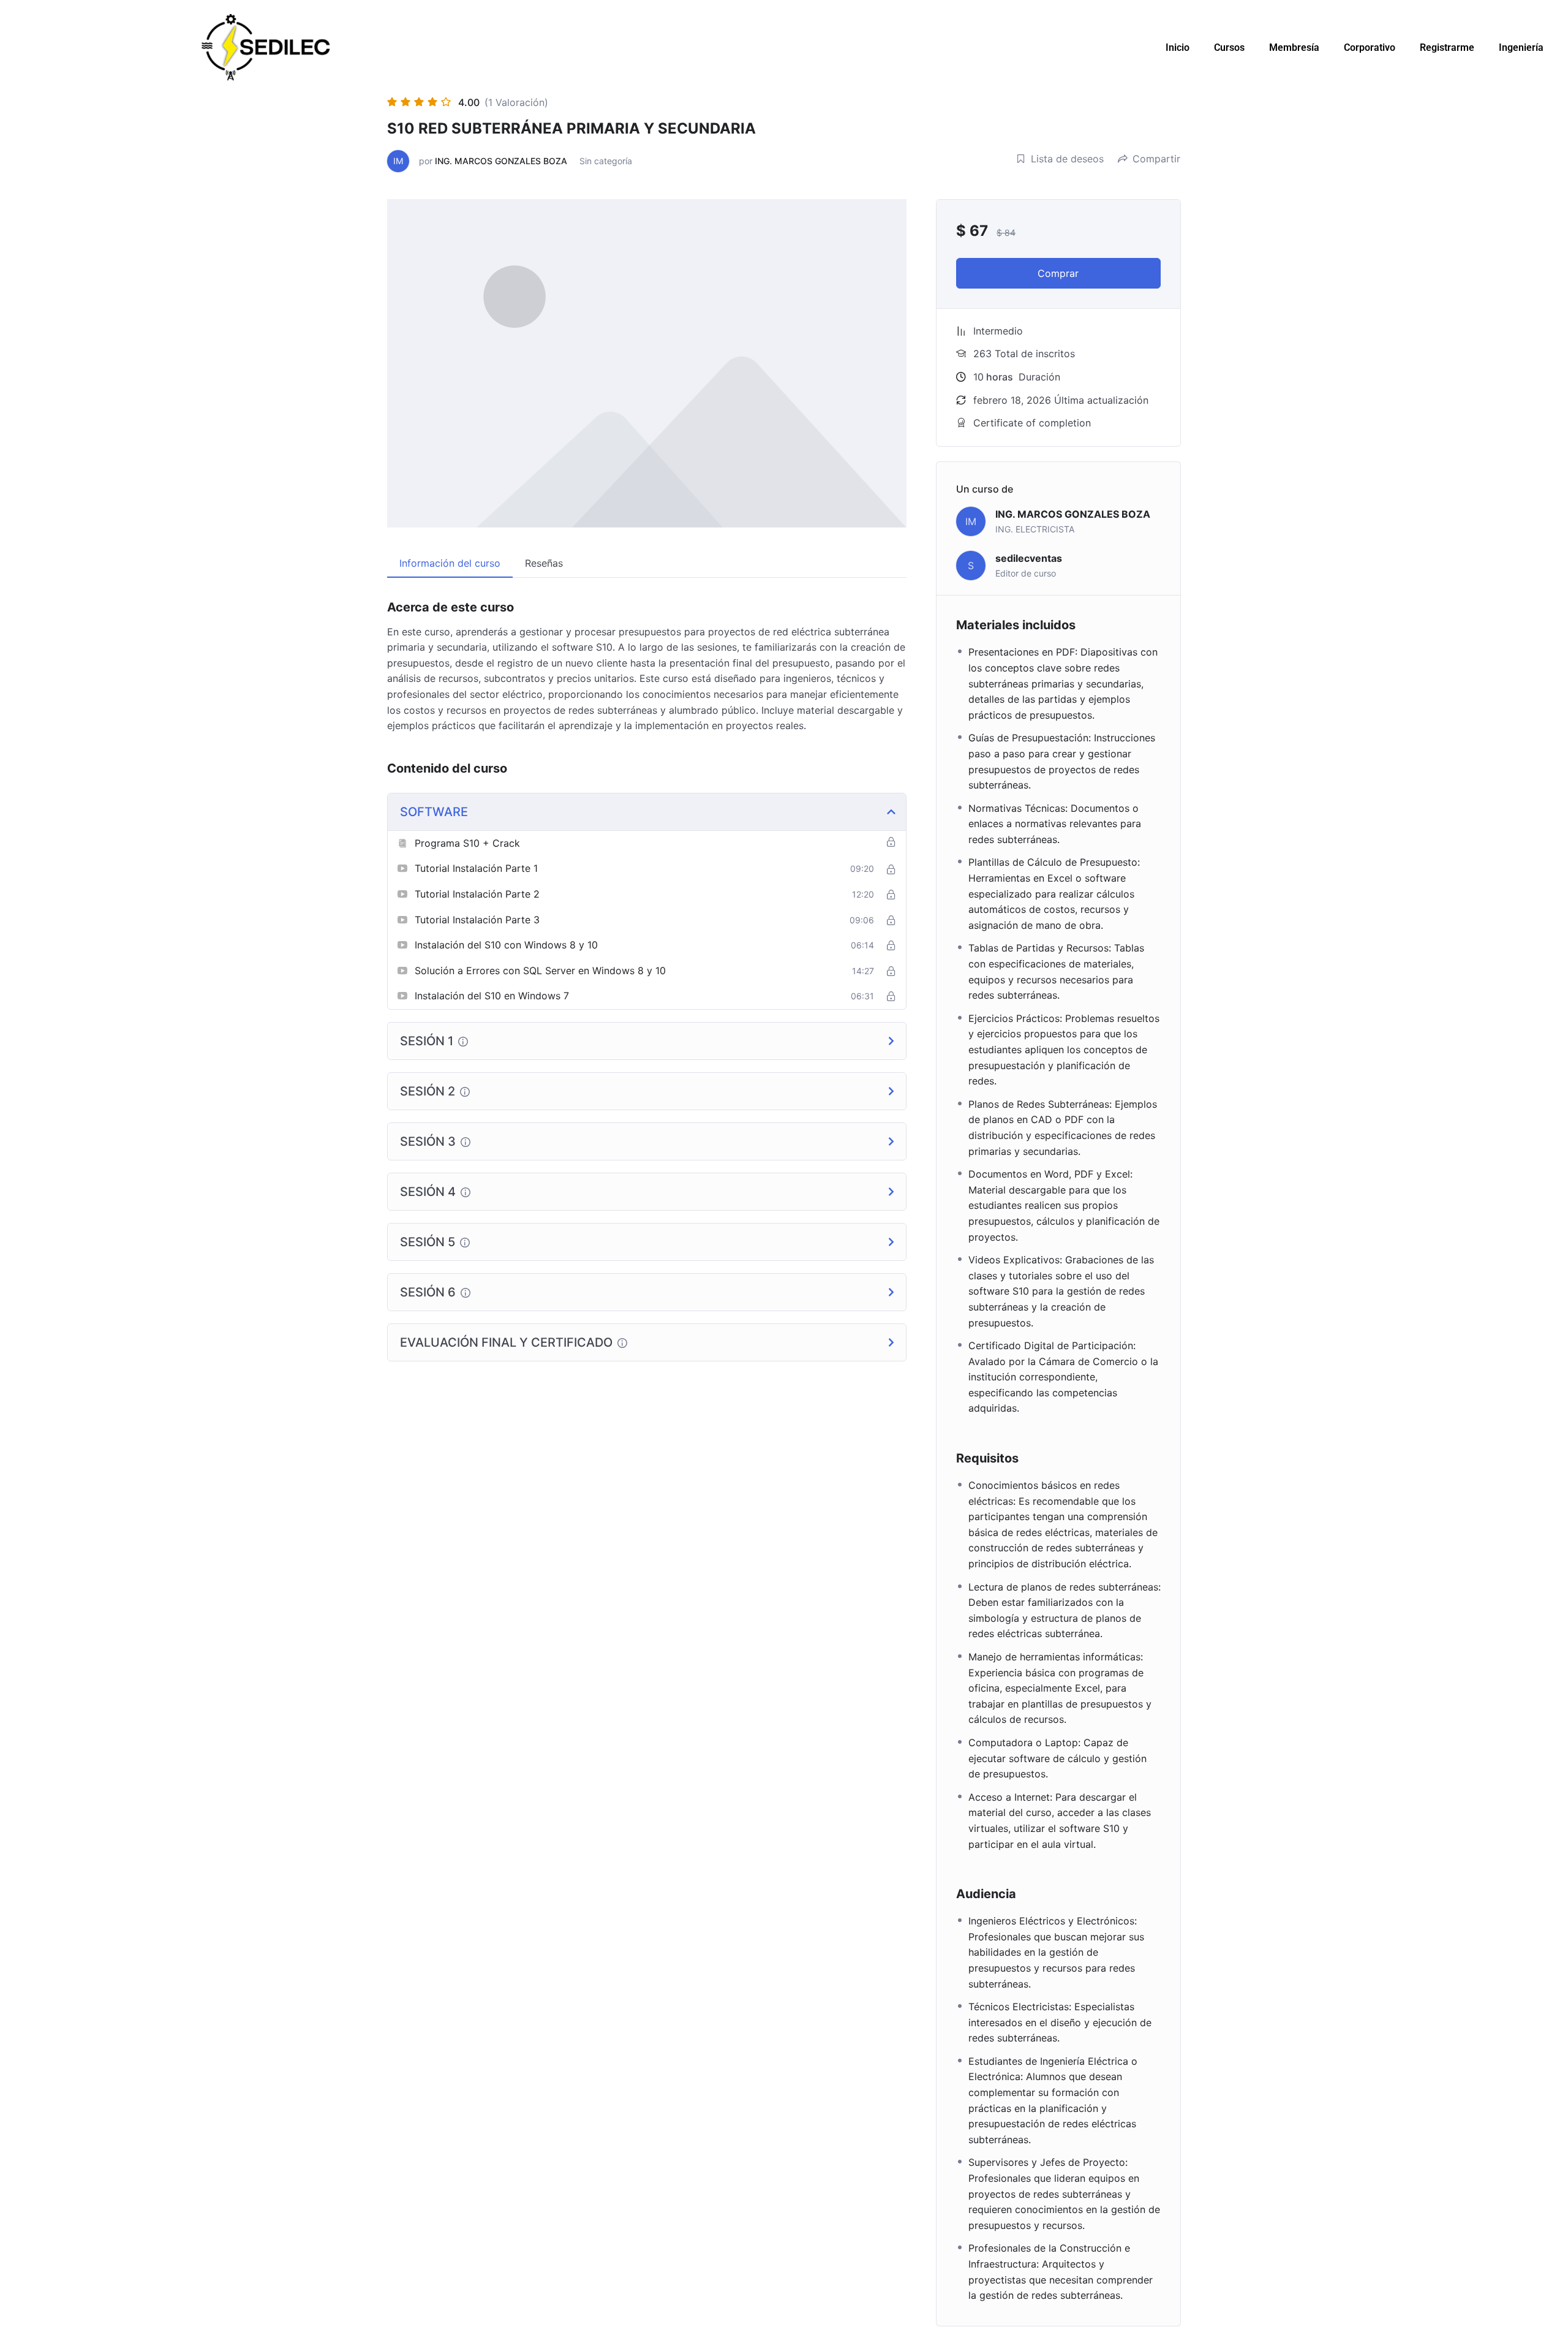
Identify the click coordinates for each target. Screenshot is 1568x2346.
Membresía (1294, 47)
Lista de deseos (1067, 159)
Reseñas (544, 563)
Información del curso (450, 563)
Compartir (1156, 159)
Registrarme (1447, 47)
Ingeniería (1521, 47)
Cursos (1229, 47)
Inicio (1178, 47)
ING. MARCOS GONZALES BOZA (501, 161)
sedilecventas (1029, 558)
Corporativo (1370, 47)
